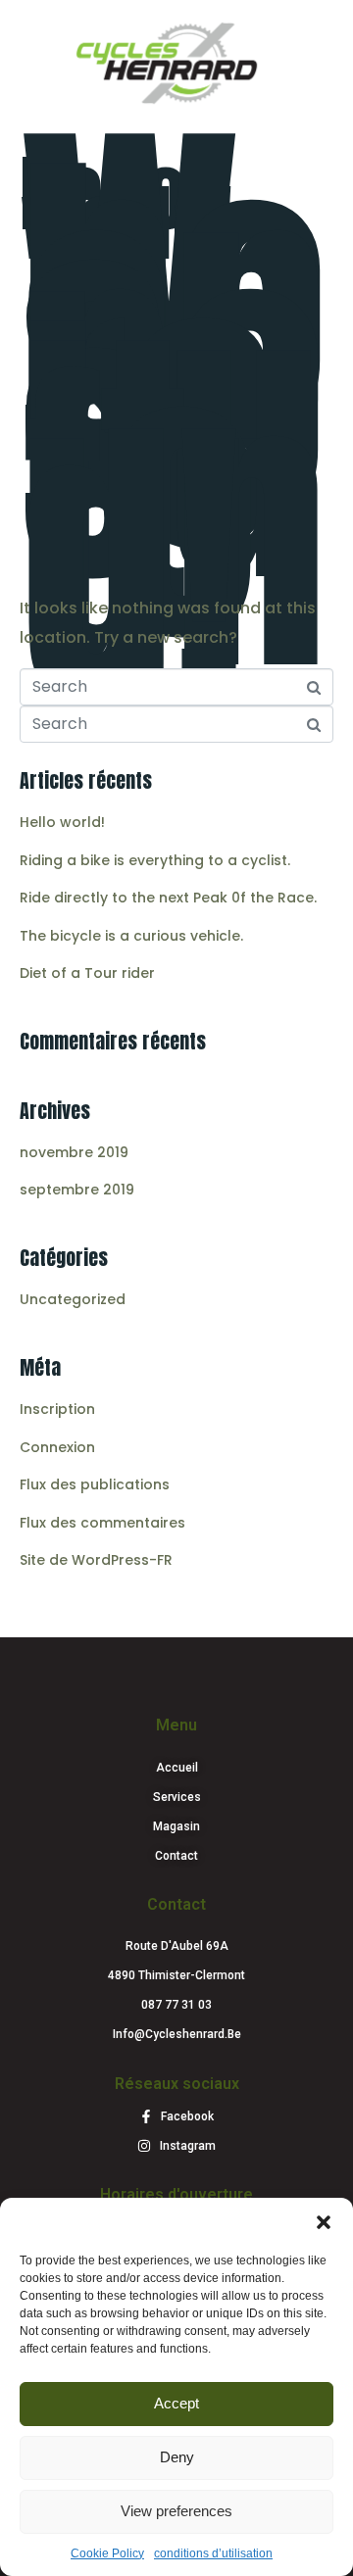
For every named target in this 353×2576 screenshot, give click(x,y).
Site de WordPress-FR (96, 1560)
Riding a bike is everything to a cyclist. (155, 860)
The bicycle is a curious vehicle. (131, 936)
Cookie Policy (107, 2553)
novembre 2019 (74, 1152)
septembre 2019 (77, 1190)
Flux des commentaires (102, 1523)
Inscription (57, 1409)
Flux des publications (95, 1484)
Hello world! (126, 208)
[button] (324, 2222)
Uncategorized (73, 1299)
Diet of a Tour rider (87, 973)
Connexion (57, 1447)
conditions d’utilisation (213, 2553)
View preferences (176, 2511)
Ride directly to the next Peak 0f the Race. (168, 898)
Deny (177, 2457)
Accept (176, 2403)
